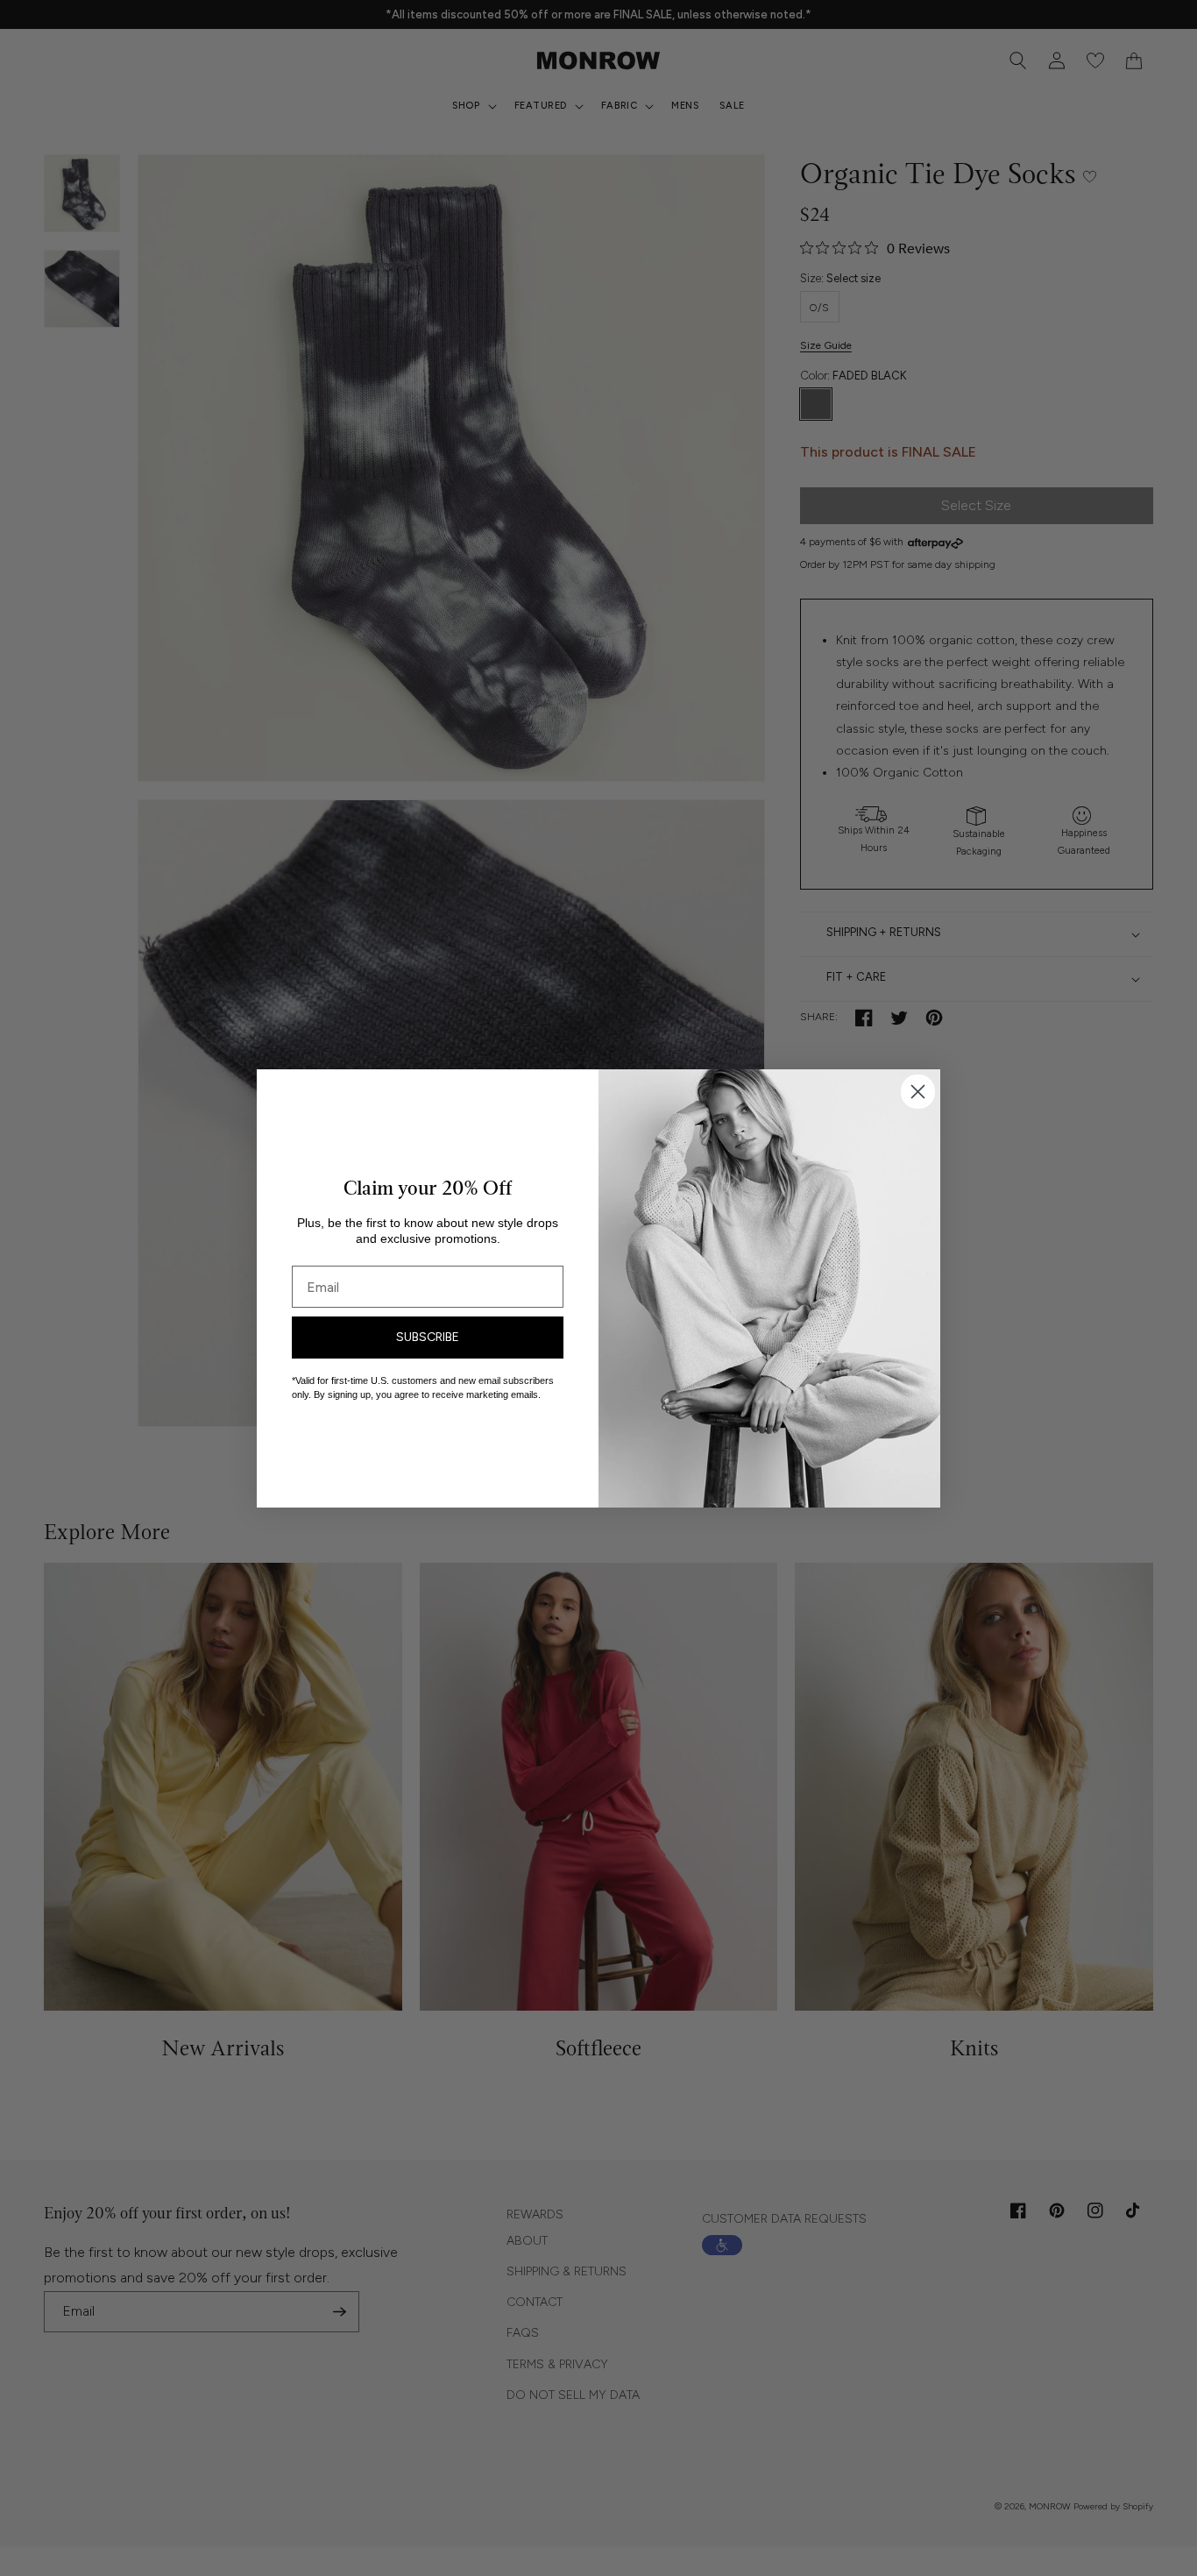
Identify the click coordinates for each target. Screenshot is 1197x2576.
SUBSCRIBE (428, 1337)
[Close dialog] (918, 1092)
